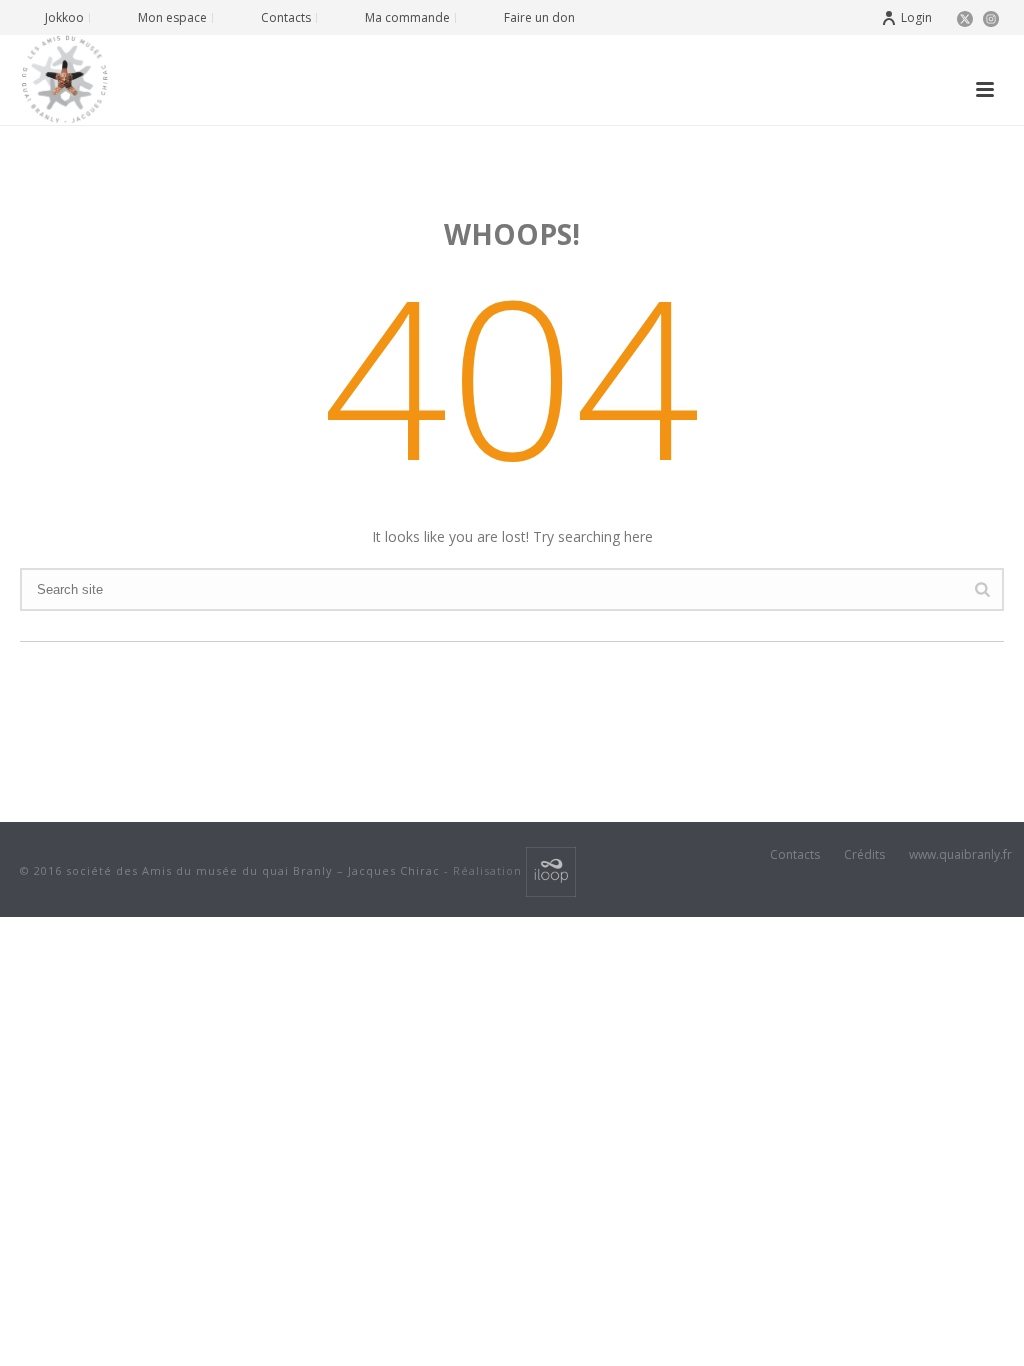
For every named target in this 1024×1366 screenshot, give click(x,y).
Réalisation (489, 870)
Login (916, 17)
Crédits (864, 855)
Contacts (795, 855)
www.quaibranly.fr (960, 855)
